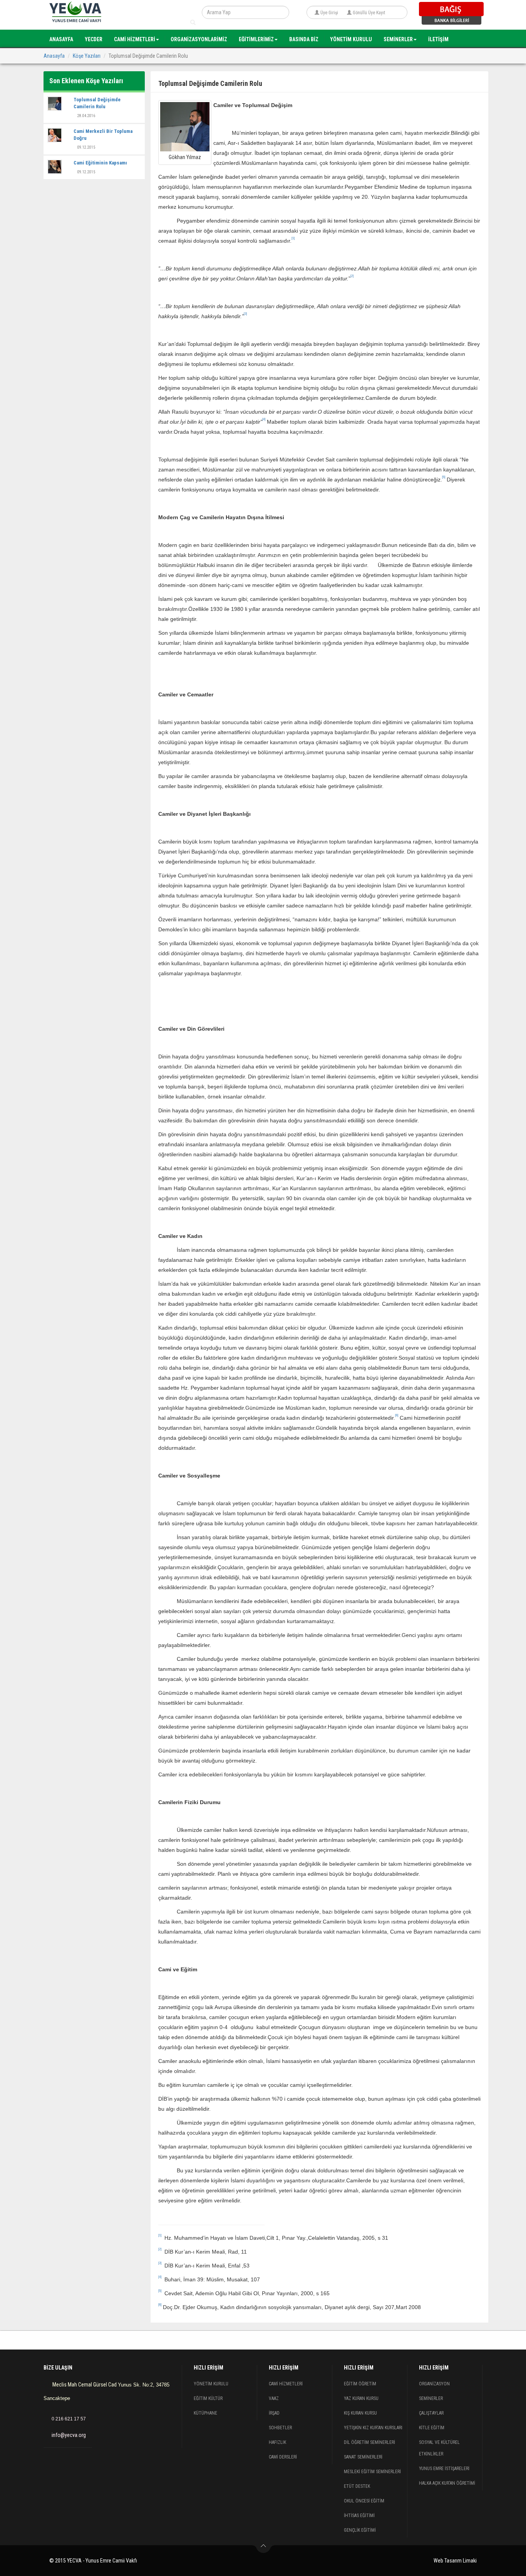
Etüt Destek (357, 2486)
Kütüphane (205, 2413)
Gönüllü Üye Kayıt (369, 13)
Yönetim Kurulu (351, 39)
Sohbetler (280, 2428)
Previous (32, 2338)
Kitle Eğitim (432, 2428)
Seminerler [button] (398, 39)
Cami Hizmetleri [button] (135, 39)
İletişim (438, 39)
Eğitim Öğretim (360, 2384)
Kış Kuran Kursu (360, 2413)
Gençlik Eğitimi (360, 2530)
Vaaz (274, 2398)
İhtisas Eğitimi (359, 2516)
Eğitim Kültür (208, 2398)
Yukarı (264, 2548)
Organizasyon (434, 2384)
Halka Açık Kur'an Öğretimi (447, 2483)
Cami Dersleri (283, 2457)
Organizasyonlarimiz (199, 39)
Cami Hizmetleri (286, 2384)
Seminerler (431, 2398)
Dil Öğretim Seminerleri (369, 2442)
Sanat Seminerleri (363, 2457)
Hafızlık (277, 2442)
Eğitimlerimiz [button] (256, 39)
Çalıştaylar (431, 2413)
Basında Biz (304, 39)
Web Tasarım (448, 2561)
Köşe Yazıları (87, 56)
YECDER (94, 39)
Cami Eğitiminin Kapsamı (100, 163)
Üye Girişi (329, 13)
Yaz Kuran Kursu (361, 2398)
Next (494, 2338)
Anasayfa (61, 39)
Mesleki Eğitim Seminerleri (372, 2472)
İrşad (274, 2413)
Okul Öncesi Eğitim (364, 2501)
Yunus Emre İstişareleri (444, 2469)
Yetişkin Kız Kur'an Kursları (373, 2428)
